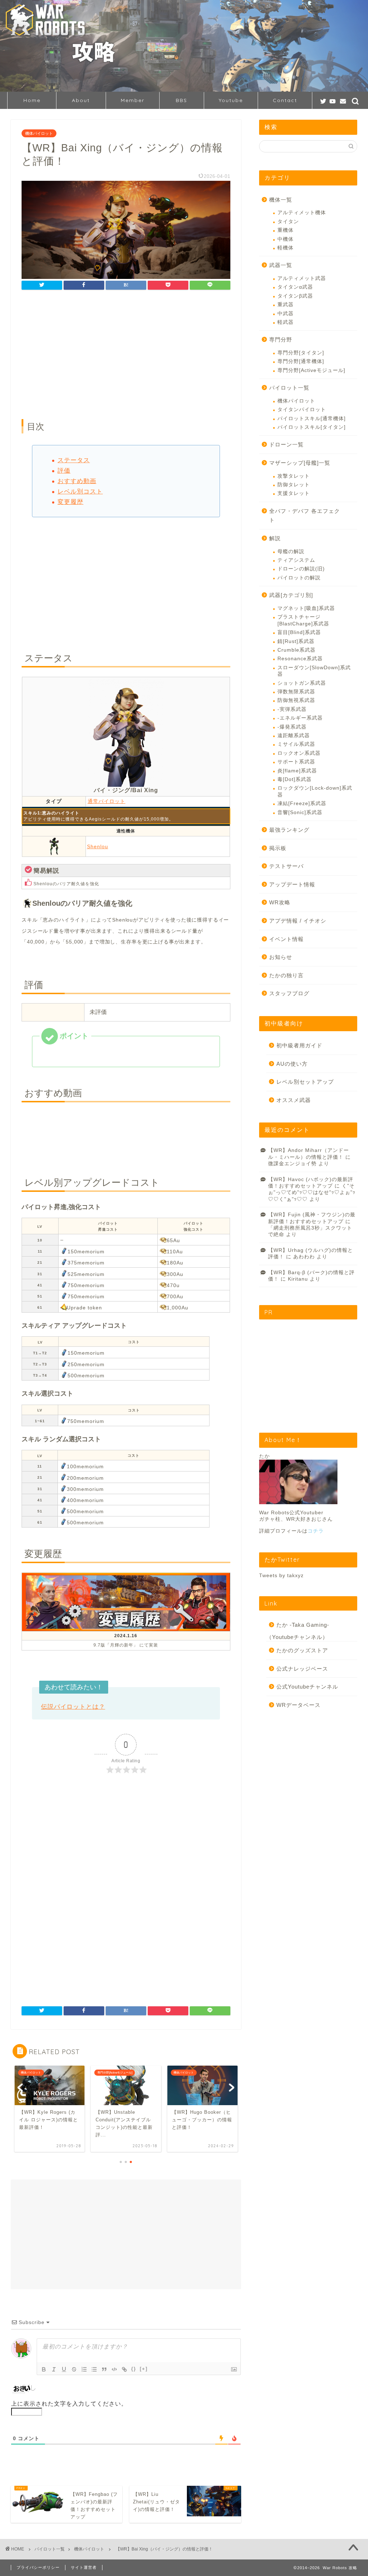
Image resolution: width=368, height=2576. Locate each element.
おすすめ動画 (77, 481)
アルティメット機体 (302, 213)
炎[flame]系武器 (297, 771)
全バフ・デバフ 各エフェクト (305, 516)
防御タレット (294, 485)
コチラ (316, 1531)
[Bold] (44, 2369)
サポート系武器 (296, 762)
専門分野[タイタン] (301, 353)
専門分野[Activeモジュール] (311, 370)
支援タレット (294, 493)
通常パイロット (107, 801)
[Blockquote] (104, 2369)
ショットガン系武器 (302, 683)
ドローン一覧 (286, 444)
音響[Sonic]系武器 (300, 812)
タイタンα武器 (295, 287)
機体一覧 (281, 200)
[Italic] (54, 2369)
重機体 (286, 230)
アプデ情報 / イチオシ (298, 921)
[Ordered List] (84, 2369)
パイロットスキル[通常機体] (312, 419)
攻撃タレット (294, 476)
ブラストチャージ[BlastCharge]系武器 (303, 620)
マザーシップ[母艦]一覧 (300, 463)
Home (32, 100)
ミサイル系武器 (296, 744)
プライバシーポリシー (38, 2567)
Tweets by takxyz (281, 1576)
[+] (144, 2369)
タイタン (288, 222)
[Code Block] (114, 2369)
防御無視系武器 (296, 700)
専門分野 (281, 339)
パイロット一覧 (289, 388)
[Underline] (64, 2369)
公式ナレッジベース (302, 1669)
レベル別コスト (80, 492)
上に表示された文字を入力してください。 (69, 2404)
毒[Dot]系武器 (295, 779)
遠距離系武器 (294, 736)
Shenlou (98, 846)
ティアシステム (296, 560)
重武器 (286, 305)
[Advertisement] (126, 355)
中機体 (286, 239)
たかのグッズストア (302, 1650)
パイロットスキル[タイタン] (312, 427)
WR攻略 (280, 902)
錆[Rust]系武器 (296, 641)
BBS (181, 100)
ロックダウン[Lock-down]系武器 (315, 791)
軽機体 (286, 248)
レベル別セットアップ (305, 1082)
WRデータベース (298, 1705)
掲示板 (278, 848)
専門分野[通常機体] (301, 361)
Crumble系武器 (296, 650)
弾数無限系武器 (296, 692)
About (81, 100)
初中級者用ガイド (299, 1045)
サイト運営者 (84, 2567)
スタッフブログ (289, 993)
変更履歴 (70, 502)
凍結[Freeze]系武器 (302, 803)
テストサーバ (286, 866)
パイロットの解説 (299, 578)
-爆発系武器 (292, 727)
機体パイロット (39, 133)
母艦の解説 (291, 552)
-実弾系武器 (292, 709)
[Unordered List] (94, 2369)
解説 (275, 538)
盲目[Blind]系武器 (299, 632)
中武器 (286, 314)
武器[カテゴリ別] (291, 595)
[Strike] (74, 2369)
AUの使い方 (292, 1064)
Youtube (231, 100)
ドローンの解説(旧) (301, 569)
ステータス (74, 460)
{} (134, 2369)
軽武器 (286, 322)
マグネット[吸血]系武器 (306, 608)
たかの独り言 (286, 975)
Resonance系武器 (300, 659)
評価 (64, 471)
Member (133, 100)
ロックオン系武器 (299, 753)
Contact (285, 100)
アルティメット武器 (302, 278)
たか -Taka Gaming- (303, 1625)
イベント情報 (286, 939)
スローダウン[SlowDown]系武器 (314, 671)
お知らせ (281, 957)
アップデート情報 (292, 884)
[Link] (124, 2369)
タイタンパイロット (302, 410)
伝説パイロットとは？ (73, 1707)
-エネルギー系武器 (300, 718)
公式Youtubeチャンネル (307, 1687)
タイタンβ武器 (295, 296)
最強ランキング (289, 830)
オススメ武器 (294, 1100)
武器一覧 (281, 265)
